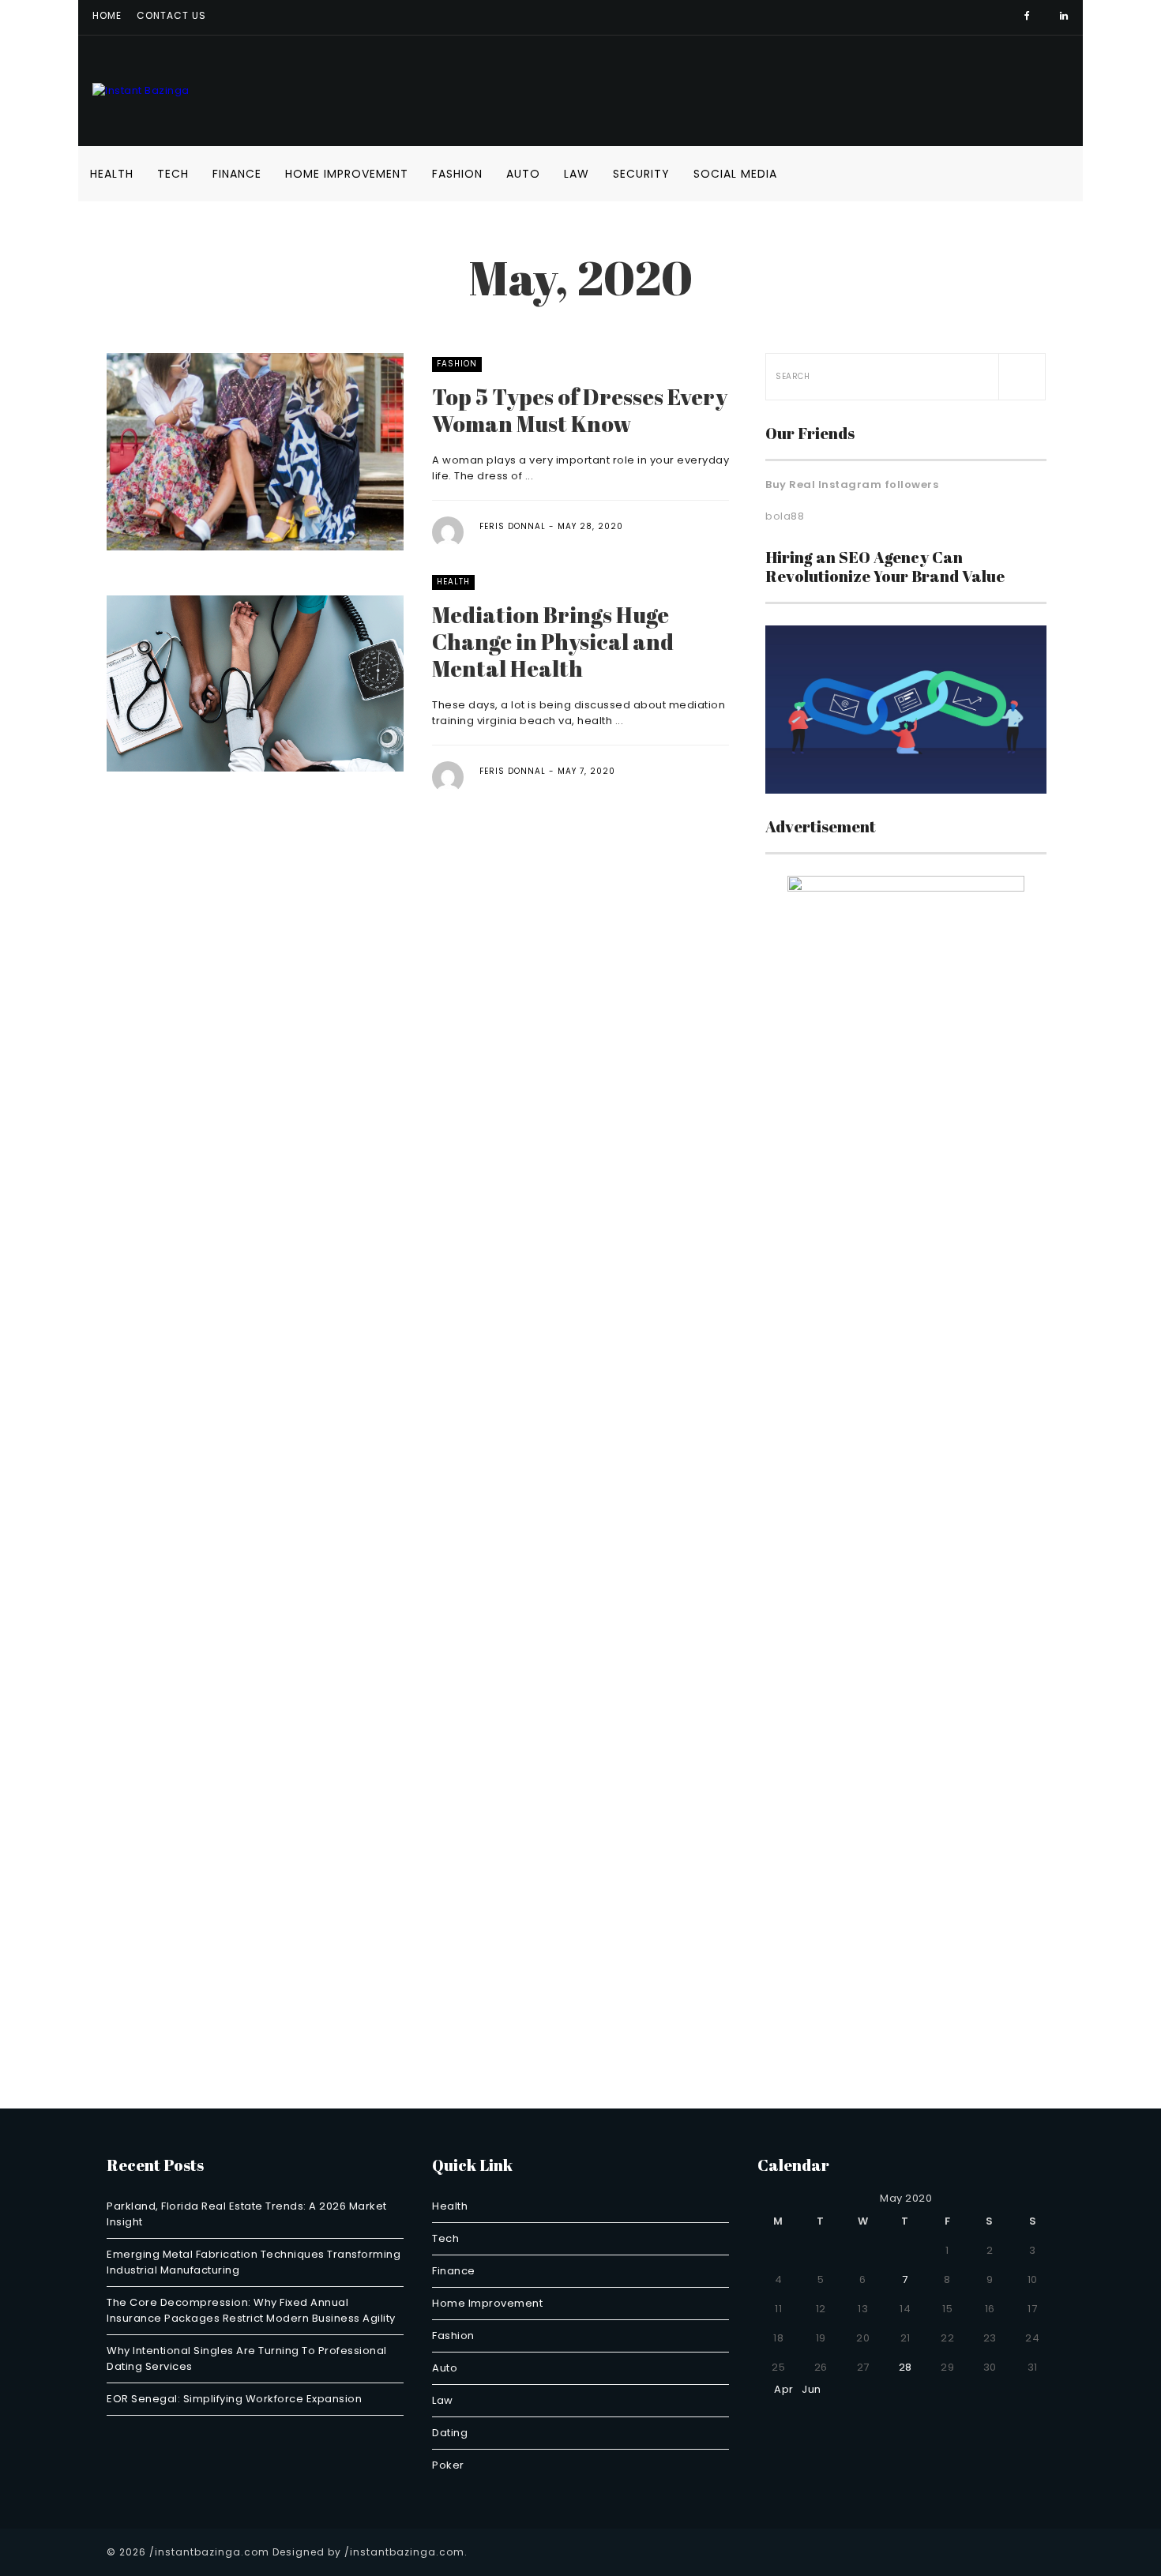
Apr (780, 2389)
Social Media (735, 174)
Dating (450, 2433)
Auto (523, 174)
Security (641, 174)
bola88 (785, 516)
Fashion (457, 174)
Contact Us (171, 15)
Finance (237, 174)
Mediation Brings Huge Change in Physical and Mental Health (553, 641)
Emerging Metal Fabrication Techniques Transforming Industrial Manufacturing (254, 2262)
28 (906, 2367)
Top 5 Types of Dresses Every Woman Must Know (580, 410)
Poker (448, 2465)
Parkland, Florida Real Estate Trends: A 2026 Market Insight (247, 2214)
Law (577, 174)
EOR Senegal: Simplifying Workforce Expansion (234, 2399)
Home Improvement (347, 174)
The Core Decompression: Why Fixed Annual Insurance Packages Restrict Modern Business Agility (251, 2310)
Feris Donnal (513, 526)
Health (112, 174)
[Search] (1022, 377)
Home (107, 15)
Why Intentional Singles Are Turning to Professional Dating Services (247, 2358)
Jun (815, 2389)
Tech (173, 174)
